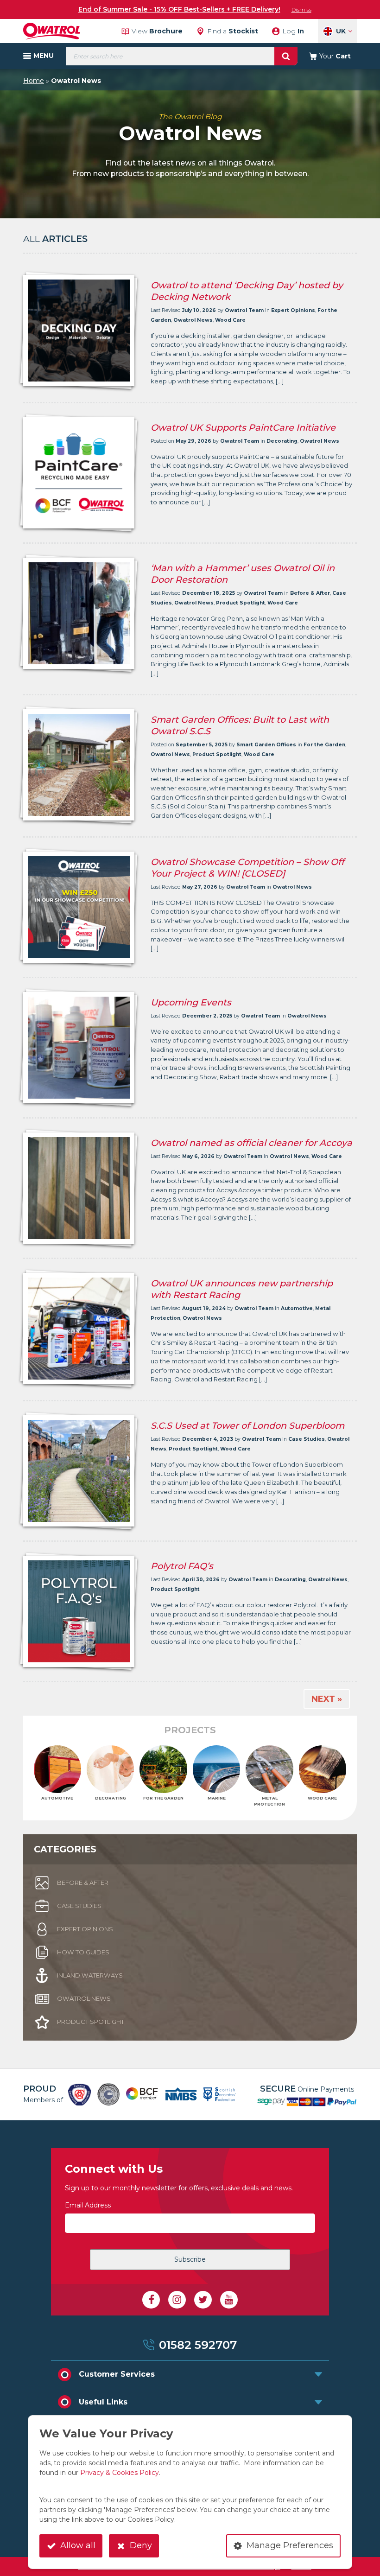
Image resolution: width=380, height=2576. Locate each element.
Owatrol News (193, 320)
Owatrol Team (244, 310)
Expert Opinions (293, 310)
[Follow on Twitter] (203, 2300)
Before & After (310, 593)
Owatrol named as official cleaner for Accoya (251, 1143)
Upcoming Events (191, 1002)
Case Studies (307, 1439)
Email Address (88, 2205)
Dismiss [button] (301, 10)
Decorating (282, 441)
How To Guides (83, 1952)
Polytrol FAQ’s (182, 1566)
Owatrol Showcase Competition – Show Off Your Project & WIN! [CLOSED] (247, 868)
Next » (327, 1699)
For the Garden (324, 745)
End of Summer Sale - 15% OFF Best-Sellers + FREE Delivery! (179, 9)
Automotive (297, 1308)
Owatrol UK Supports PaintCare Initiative (243, 427)
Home (34, 81)
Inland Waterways (90, 1975)
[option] (79, 2095)
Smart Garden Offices (266, 745)
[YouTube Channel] (229, 2300)
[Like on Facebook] (151, 2300)
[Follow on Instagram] (177, 2300)
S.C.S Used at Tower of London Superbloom (247, 1425)
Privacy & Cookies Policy (120, 2473)
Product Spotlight (241, 603)
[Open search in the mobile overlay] (182, 56)
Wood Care (230, 320)
